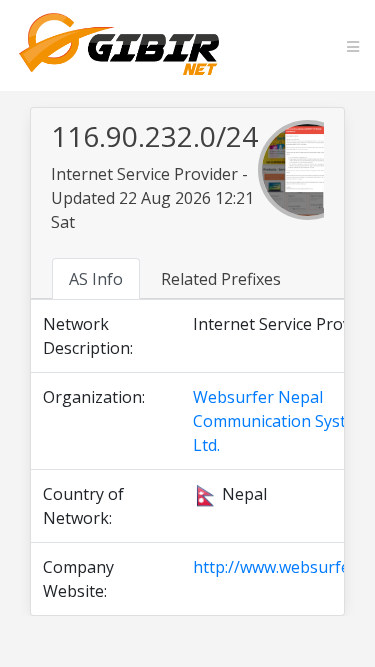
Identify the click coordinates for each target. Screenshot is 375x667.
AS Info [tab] (96, 279)
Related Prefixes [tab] (221, 279)
